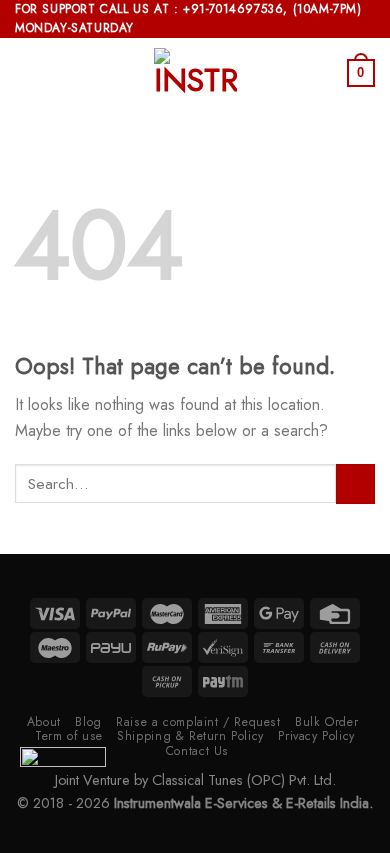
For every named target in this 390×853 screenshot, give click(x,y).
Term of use (69, 736)
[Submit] (355, 483)
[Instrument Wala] (195, 73)
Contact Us (197, 751)
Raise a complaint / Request (198, 722)
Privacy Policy (316, 736)
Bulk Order (326, 722)
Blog (88, 722)
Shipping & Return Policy (190, 736)
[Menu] (27, 73)
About (44, 722)
